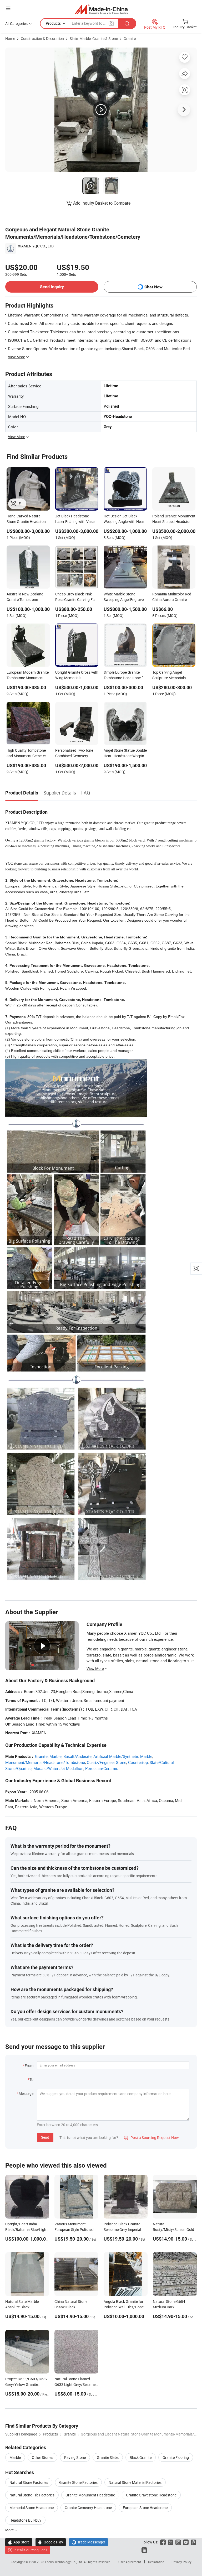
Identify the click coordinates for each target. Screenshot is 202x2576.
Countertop (138, 1762)
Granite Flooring (176, 2457)
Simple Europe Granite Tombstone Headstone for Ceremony (125, 676)
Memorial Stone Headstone (32, 2508)
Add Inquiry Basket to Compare (102, 203)
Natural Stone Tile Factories (32, 2495)
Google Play (51, 2542)
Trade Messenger (89, 2542)
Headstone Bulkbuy (25, 2520)
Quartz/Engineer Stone (107, 1762)
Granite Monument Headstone (90, 2495)
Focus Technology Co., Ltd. (64, 2562)
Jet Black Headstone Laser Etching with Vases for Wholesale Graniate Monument (76, 519)
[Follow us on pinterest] (193, 2542)
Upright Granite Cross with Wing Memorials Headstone (77, 676)
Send (45, 2137)
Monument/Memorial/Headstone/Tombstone (45, 1762)
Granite (130, 38)
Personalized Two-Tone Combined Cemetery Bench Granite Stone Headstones (74, 754)
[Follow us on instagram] (178, 2542)
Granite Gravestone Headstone (151, 2495)
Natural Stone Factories (29, 2482)
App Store (19, 2542)
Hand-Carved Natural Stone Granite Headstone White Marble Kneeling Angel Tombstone (27, 519)
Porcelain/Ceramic (102, 1768)
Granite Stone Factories (78, 2482)
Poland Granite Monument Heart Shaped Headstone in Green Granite (174, 519)
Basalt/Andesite (77, 1756)
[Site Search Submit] (127, 24)
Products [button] (53, 23)
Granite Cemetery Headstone (88, 2508)
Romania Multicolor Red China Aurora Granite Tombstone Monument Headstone (172, 597)
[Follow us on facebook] (163, 2542)
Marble (55, 1756)
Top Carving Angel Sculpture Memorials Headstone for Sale (169, 676)
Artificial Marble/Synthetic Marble (123, 1756)
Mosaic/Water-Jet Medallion (58, 1768)
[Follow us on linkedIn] (144, 2550)
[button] (8, 8)
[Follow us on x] (171, 2542)
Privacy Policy (181, 2562)
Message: (26, 2093)
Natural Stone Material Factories (135, 2482)
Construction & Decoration (42, 38)
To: (32, 2079)
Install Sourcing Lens (30, 2550)
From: (29, 2066)
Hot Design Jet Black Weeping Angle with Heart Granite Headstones (125, 519)
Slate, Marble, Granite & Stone (94, 38)
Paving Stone (75, 2457)
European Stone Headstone (145, 2508)
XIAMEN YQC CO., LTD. (36, 246)
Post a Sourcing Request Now (151, 2138)
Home (10, 38)
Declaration (156, 2562)
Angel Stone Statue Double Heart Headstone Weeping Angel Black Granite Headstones (125, 754)
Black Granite (141, 2457)
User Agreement (130, 2562)
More (10, 2530)
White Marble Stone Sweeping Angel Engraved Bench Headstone (125, 597)
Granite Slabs (108, 2457)
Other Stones (42, 2457)
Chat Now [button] (153, 287)
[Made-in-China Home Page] (101, 9)
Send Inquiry (52, 287)
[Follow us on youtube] (186, 2542)
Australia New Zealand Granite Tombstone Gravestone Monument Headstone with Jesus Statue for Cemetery (25, 597)
